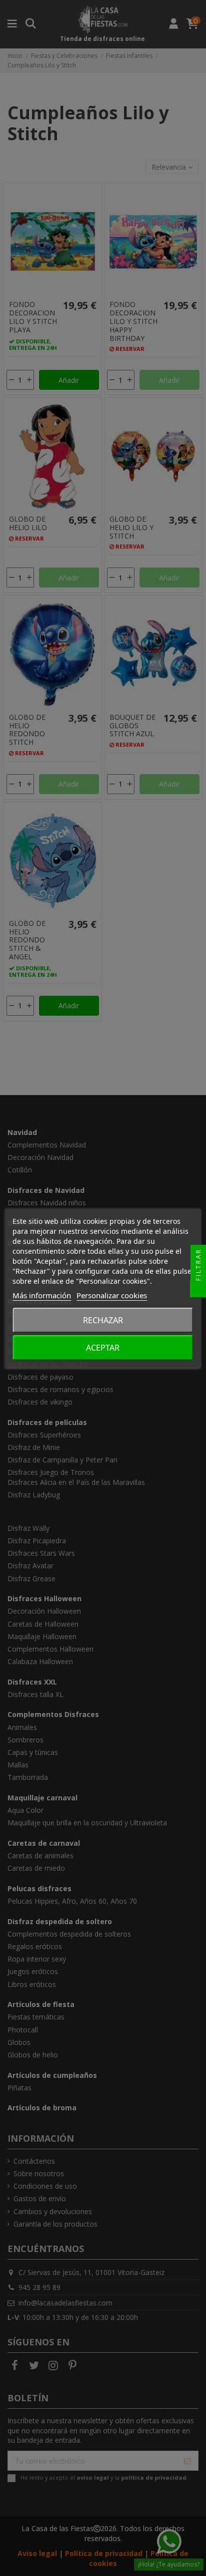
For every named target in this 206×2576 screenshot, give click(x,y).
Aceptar (103, 1348)
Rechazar (103, 1320)
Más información (42, 1295)
